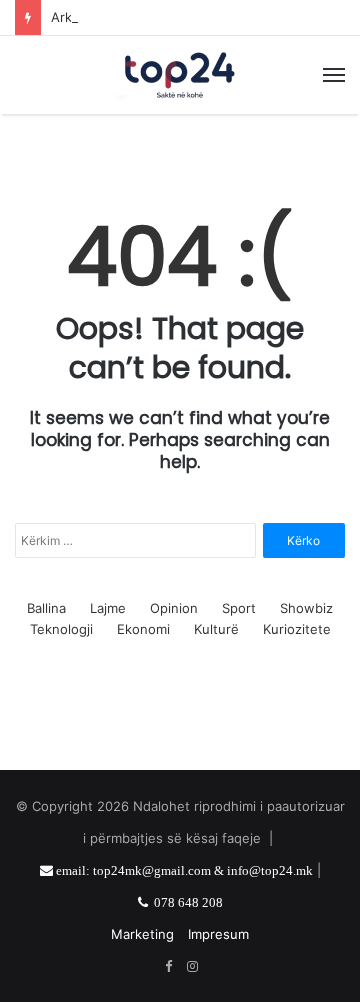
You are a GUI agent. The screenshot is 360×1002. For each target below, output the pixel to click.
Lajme (108, 608)
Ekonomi (143, 629)
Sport (239, 608)
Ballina (46, 608)
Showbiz (306, 608)
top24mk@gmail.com (152, 870)
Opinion (174, 608)
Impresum (218, 934)
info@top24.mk (270, 870)
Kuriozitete (297, 629)
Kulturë (216, 629)
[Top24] (180, 75)
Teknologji (61, 629)
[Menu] (334, 75)
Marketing (142, 934)
